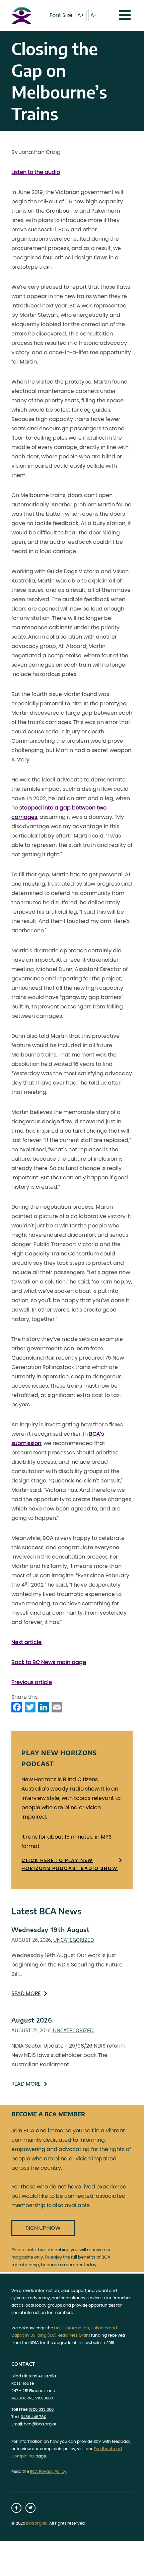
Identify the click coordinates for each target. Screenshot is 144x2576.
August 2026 (32, 2020)
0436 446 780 (33, 2417)
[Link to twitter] (30, 2508)
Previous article (32, 1682)
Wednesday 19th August (50, 1930)
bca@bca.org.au (41, 2424)
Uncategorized (74, 1940)
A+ (81, 15)
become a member (62, 2265)
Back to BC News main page (49, 1662)
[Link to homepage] (21, 15)
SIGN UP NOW (43, 2228)
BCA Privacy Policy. (48, 2471)
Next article (26, 1642)
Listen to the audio (36, 172)
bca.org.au (37, 2523)
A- (94, 15)
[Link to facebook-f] (16, 2508)
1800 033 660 (41, 2409)
